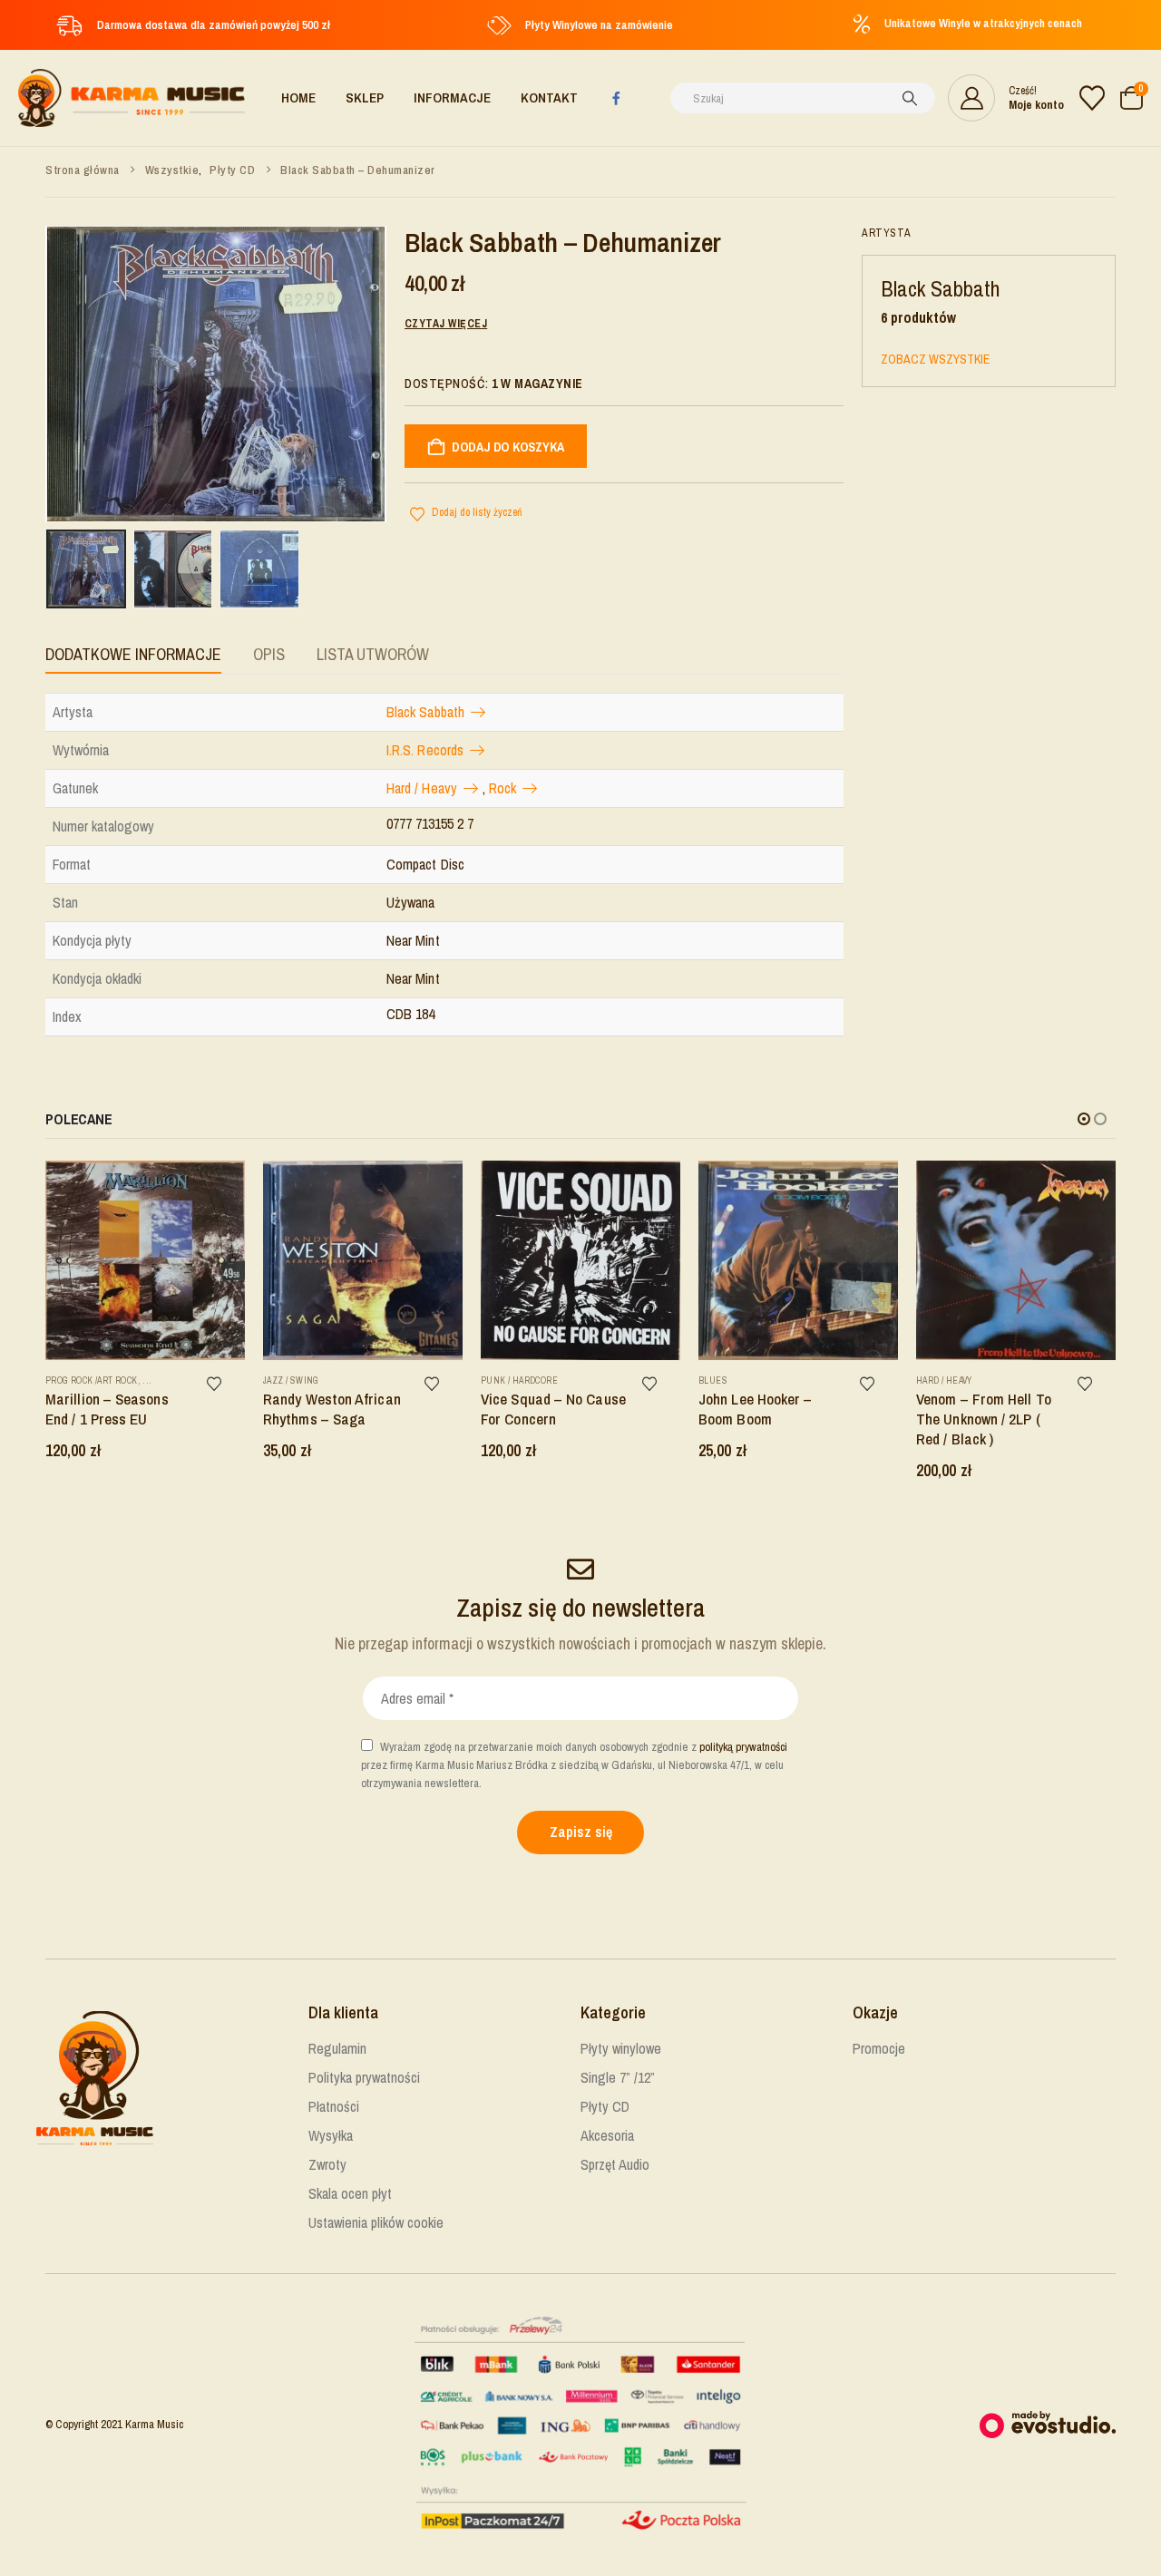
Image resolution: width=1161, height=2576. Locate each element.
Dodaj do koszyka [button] (224, 1181)
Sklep (365, 97)
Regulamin (337, 2048)
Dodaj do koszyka (508, 447)
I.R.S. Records (425, 750)
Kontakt (549, 97)
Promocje (879, 2048)
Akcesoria (607, 2135)
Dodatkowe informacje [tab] (133, 654)
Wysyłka (331, 2135)
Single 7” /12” (618, 2077)
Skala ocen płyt (350, 2193)
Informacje (452, 97)
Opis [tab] (269, 654)
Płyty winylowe (621, 2048)
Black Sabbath (425, 712)
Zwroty (327, 2164)
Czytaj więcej (446, 324)
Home (298, 97)
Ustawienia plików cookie (376, 2222)
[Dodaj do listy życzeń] (223, 1382)
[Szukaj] (910, 98)
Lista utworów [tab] (373, 654)
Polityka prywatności (364, 2077)
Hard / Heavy (422, 788)
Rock (502, 788)
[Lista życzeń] (1092, 98)
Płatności (334, 2106)
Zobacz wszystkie (935, 359)
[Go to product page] (145, 1260)
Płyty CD (605, 2106)
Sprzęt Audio (615, 2164)
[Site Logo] (132, 98)
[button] (1084, 1119)
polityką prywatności (743, 1747)
